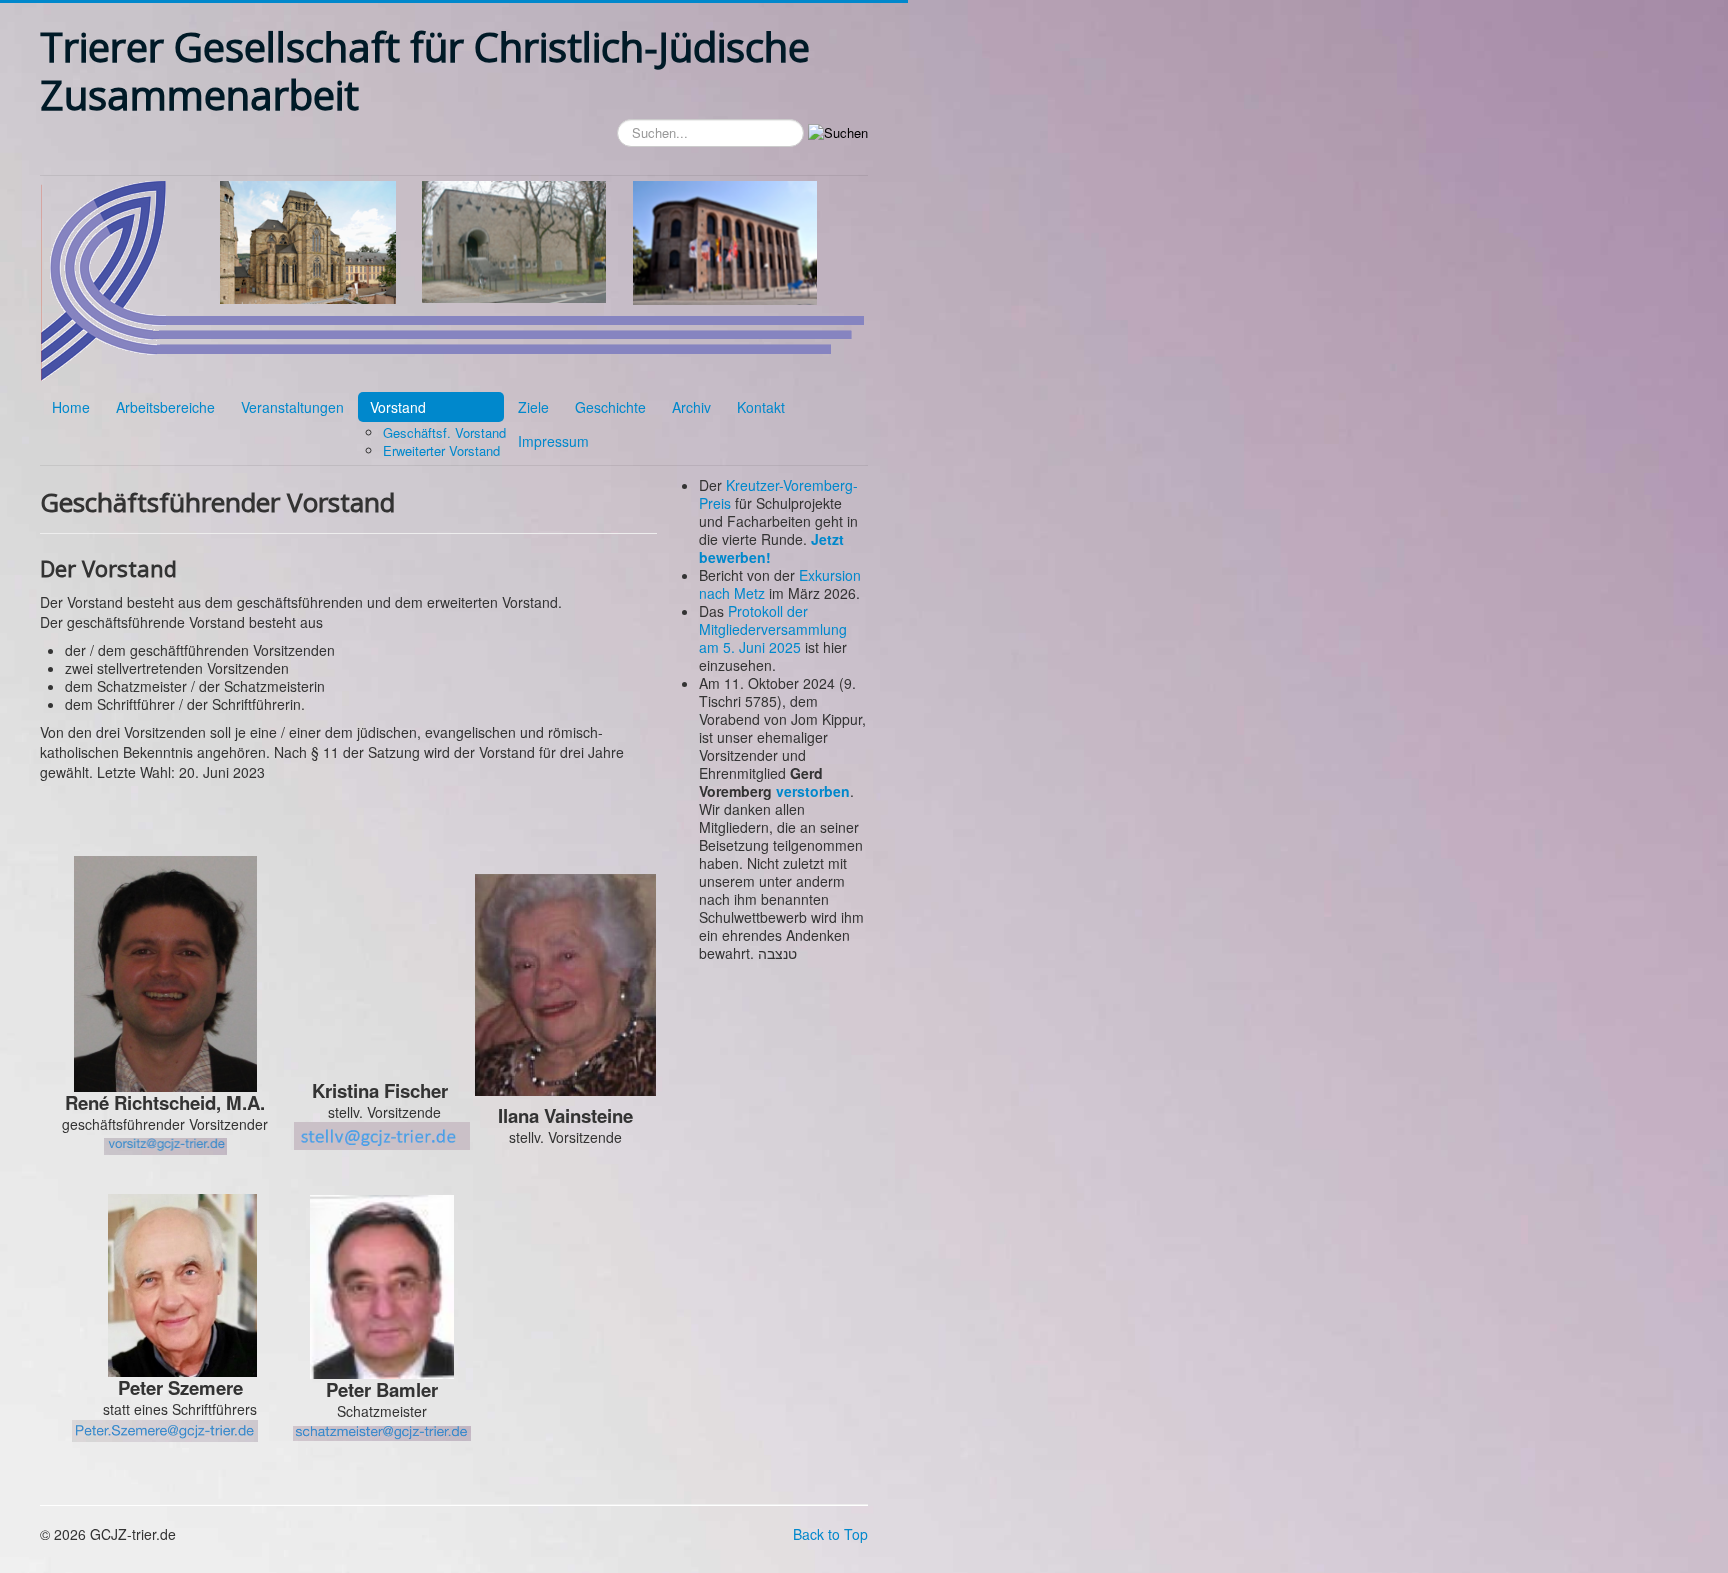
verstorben (813, 791)
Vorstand (398, 407)
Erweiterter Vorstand (441, 450)
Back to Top (830, 1534)
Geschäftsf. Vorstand (444, 432)
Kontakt (761, 407)
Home (71, 407)
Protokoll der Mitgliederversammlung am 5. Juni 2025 (773, 629)
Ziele (533, 407)
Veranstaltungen (292, 407)
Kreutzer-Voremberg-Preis (778, 494)
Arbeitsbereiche (165, 407)
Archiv (691, 407)
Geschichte (610, 407)
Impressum (553, 441)
